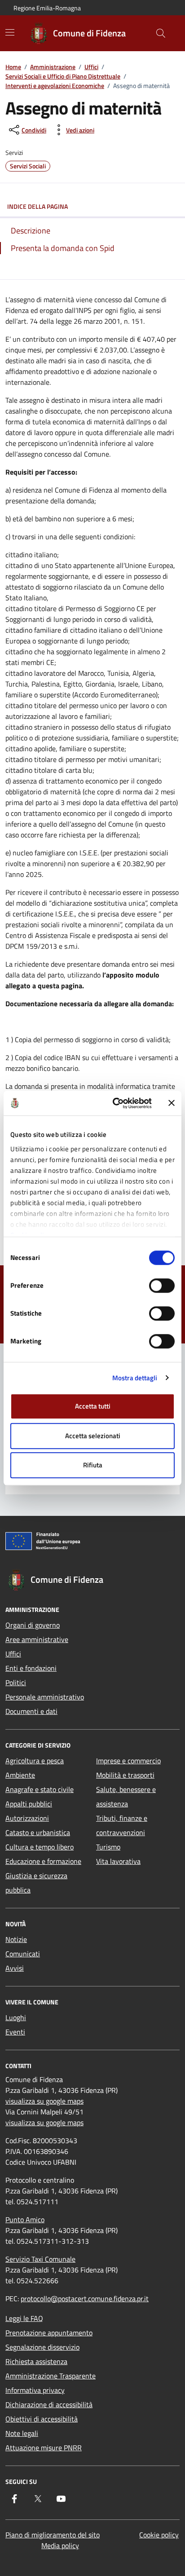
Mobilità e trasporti (125, 1775)
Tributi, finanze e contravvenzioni (122, 1825)
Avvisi (15, 1968)
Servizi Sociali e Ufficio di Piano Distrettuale (63, 76)
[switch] (162, 1286)
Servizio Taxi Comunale (40, 2259)
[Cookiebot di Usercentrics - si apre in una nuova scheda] (115, 1103)
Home (13, 67)
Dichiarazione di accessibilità (49, 2404)
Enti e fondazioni (31, 1668)
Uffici (91, 67)
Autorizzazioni (27, 1818)
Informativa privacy (35, 2390)
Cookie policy (159, 2535)
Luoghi (16, 2017)
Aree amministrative (37, 1639)
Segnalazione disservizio (42, 2347)
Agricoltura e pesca (35, 1761)
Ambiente (20, 1775)
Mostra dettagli (135, 1378)
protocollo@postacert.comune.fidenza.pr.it (85, 2299)
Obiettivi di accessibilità (42, 2419)
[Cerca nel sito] (161, 33)
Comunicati (23, 1954)
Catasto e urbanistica (38, 1832)
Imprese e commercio (128, 1761)
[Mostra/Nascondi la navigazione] (10, 32)
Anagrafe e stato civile (40, 1789)
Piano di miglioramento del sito (53, 2535)
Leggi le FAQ (24, 2318)
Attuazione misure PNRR (44, 2448)
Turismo (108, 1847)
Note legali (22, 2433)
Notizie (16, 1939)
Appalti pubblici (29, 1804)
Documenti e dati (31, 1711)
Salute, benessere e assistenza (126, 1797)
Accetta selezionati (93, 1436)
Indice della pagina (37, 206)
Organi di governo (33, 1625)
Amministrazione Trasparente (51, 2376)
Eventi (15, 2032)
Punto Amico (25, 2219)
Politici (16, 1682)
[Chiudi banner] (172, 1103)
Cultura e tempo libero (40, 1847)
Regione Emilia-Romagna (47, 8)
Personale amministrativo (45, 1697)
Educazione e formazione (43, 1861)
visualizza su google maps (44, 2101)
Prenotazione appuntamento (49, 2333)
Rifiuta (93, 1465)
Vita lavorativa (118, 1861)
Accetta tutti (93, 1406)
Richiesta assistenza (36, 2361)
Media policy (60, 2545)
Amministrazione (53, 67)
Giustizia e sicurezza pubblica (36, 1883)
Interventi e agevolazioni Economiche (55, 86)
